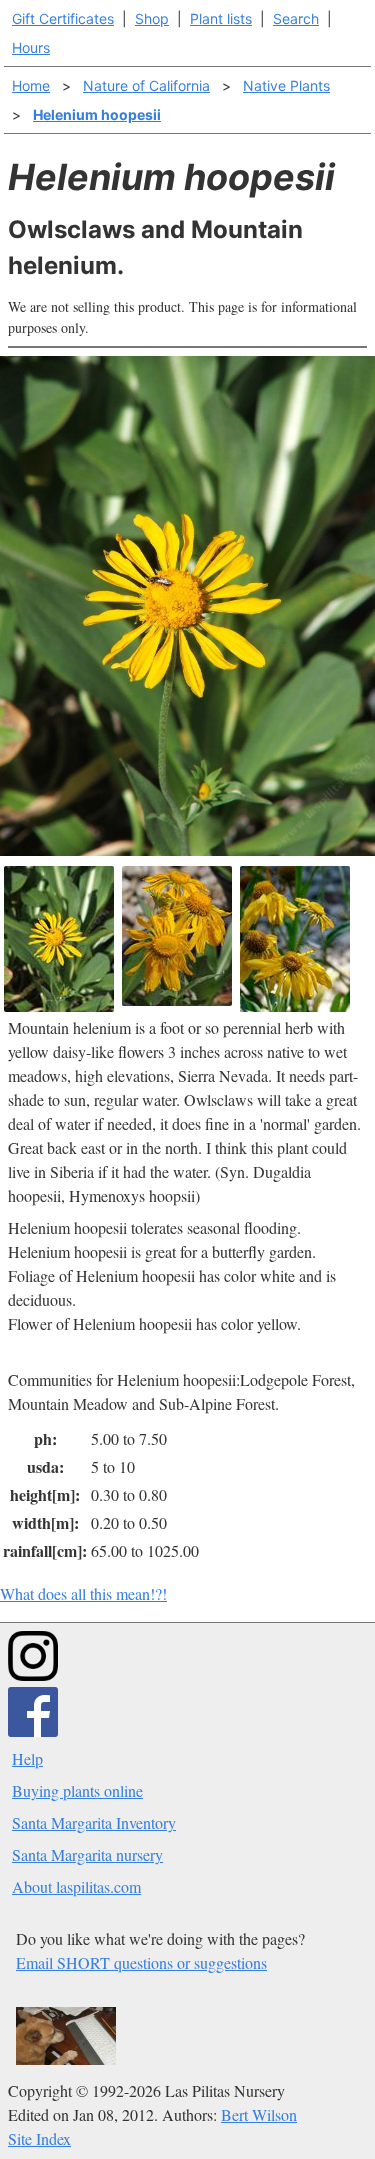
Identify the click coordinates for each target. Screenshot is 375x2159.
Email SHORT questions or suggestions (141, 1962)
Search (296, 18)
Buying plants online (77, 1790)
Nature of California (146, 85)
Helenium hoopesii (97, 114)
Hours (31, 47)
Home (31, 85)
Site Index (39, 2138)
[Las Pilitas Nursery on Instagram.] (33, 1674)
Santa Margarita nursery (87, 1854)
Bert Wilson (259, 2114)
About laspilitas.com (76, 1886)
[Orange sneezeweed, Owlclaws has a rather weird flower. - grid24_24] (177, 936)
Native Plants (286, 85)
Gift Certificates (63, 18)
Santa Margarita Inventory (94, 1822)
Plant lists (221, 18)
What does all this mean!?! (83, 1593)
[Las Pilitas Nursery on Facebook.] (33, 1730)
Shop (152, 18)
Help (27, 1758)
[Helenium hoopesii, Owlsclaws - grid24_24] (295, 939)
